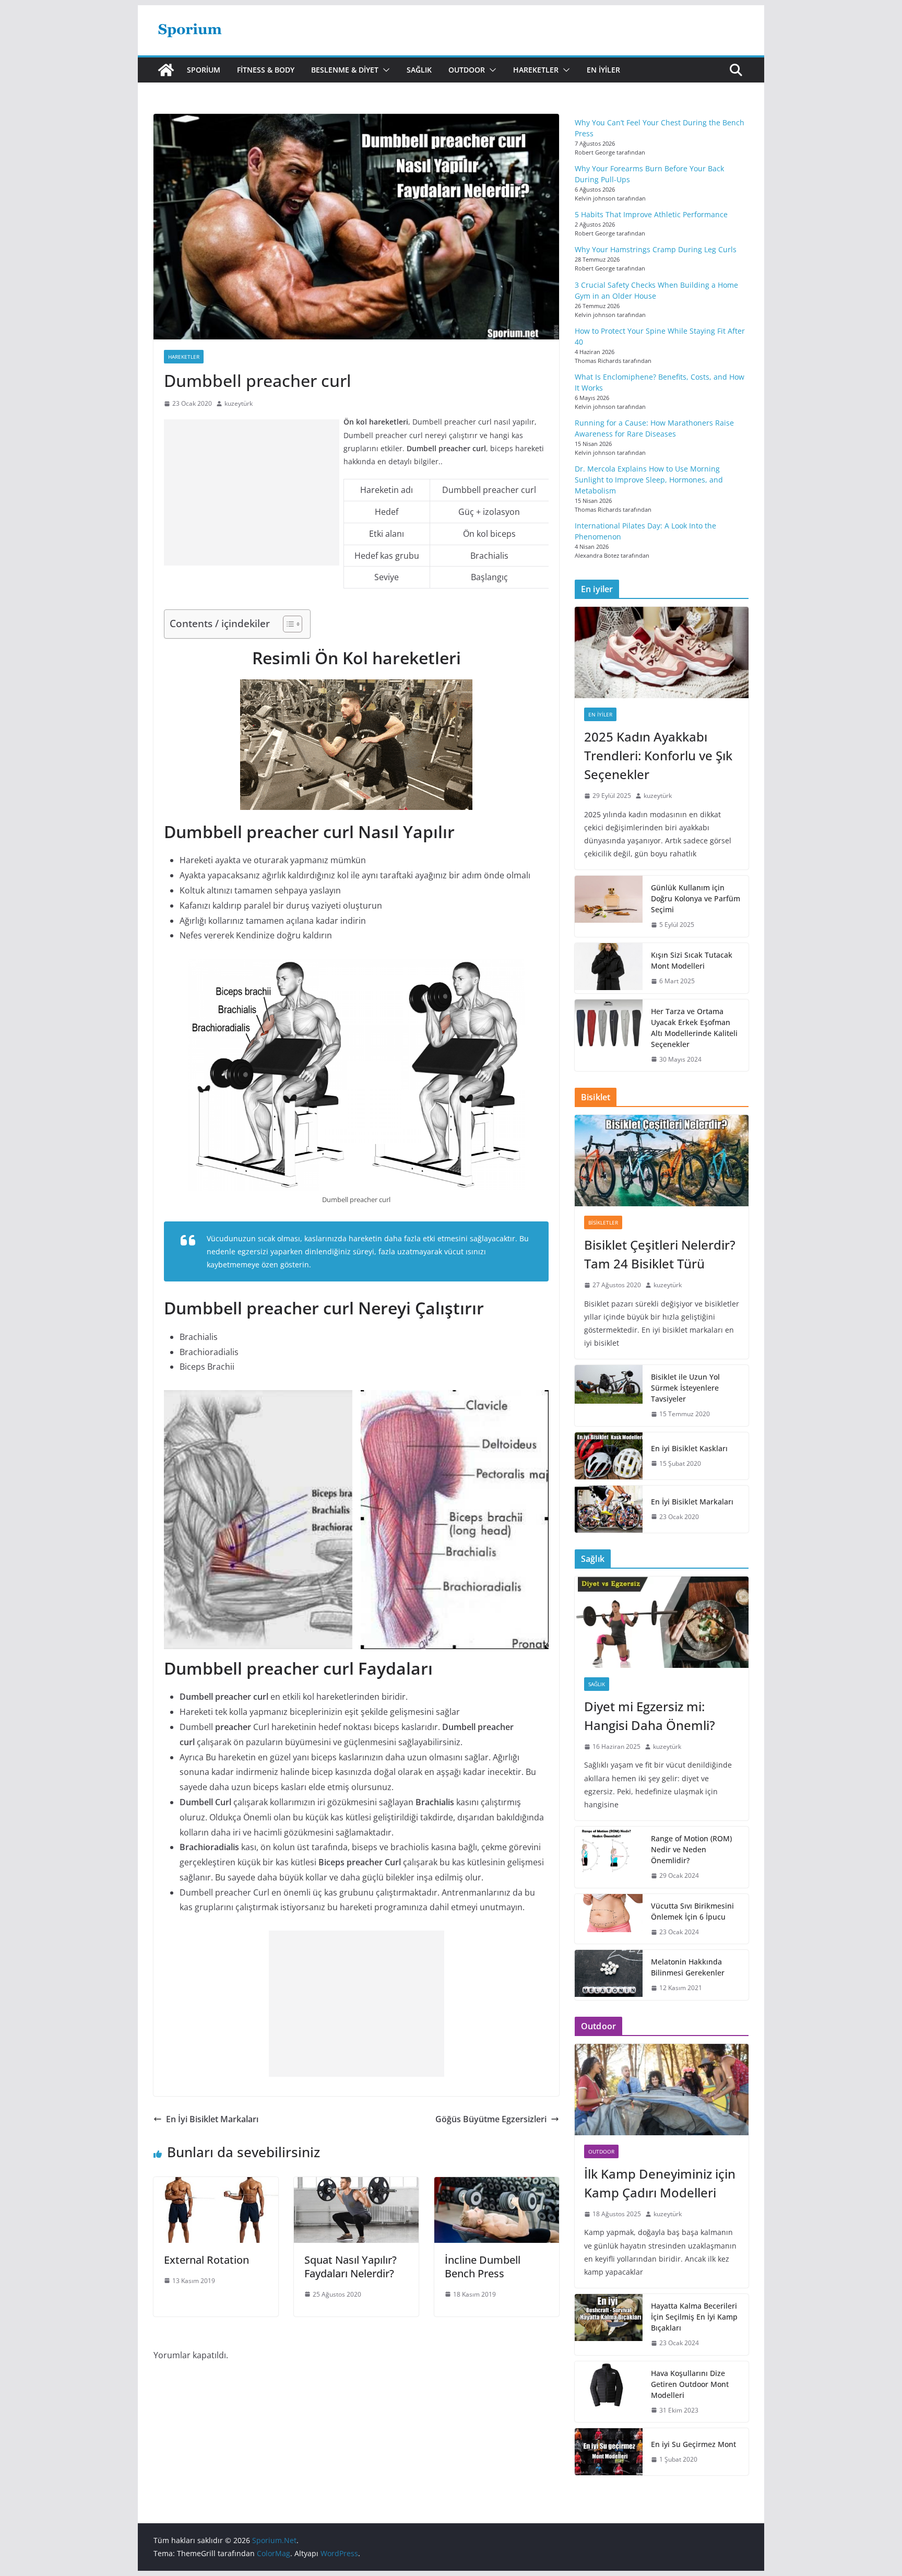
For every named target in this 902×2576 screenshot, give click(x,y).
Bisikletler (603, 1222)
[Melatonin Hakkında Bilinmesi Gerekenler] (609, 1975)
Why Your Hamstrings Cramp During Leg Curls (656, 249)
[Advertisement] (252, 492)
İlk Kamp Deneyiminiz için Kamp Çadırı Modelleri (660, 2183)
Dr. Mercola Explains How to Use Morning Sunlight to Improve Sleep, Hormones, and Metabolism (649, 480)
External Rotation (206, 2260)
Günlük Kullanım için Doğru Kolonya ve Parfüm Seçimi (696, 898)
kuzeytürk (239, 403)
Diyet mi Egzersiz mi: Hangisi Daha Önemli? (650, 1716)
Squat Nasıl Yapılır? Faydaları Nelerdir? (351, 2267)
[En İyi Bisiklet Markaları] (609, 1509)
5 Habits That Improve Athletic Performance (651, 214)
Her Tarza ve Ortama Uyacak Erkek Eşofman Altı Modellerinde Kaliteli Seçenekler (694, 1028)
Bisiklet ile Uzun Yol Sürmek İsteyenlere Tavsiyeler (685, 1388)
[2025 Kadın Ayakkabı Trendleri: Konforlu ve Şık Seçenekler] (662, 652)
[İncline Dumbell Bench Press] (497, 2184)
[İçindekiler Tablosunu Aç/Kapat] (287, 624)
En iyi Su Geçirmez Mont (693, 2444)
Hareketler (536, 70)
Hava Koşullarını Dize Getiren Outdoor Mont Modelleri (690, 2384)
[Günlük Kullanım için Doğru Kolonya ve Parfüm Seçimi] (609, 906)
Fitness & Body (266, 70)
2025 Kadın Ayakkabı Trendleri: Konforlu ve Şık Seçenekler (658, 755)
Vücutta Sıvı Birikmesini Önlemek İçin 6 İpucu (692, 1911)
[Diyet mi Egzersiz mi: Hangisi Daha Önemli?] (662, 1622)
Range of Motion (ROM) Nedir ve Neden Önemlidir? (691, 1849)
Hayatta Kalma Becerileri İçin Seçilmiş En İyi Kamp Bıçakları (694, 2317)
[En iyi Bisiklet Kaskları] (609, 1456)
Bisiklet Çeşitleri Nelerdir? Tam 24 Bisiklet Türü (660, 1254)
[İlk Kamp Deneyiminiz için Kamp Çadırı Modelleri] (662, 2090)
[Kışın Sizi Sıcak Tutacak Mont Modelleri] (609, 968)
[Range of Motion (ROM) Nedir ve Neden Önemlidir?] (609, 1857)
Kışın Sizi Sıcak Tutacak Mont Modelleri (692, 960)
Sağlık (419, 70)
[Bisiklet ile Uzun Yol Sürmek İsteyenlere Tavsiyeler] (609, 1396)
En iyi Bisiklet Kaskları (689, 1448)
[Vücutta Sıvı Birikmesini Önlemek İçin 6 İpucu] (609, 1919)
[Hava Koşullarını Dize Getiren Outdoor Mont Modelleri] (609, 2392)
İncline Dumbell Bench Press (483, 2267)
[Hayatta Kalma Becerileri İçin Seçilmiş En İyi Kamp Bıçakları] (609, 2325)
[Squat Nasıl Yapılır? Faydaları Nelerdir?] (356, 2184)
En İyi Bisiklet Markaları (212, 2119)
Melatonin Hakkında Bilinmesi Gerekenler (688, 1967)
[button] (384, 70)
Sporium (204, 70)
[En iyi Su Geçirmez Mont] (609, 2452)
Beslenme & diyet (345, 70)
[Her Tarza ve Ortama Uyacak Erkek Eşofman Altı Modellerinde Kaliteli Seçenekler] (609, 1036)
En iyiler (603, 70)
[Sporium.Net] (166, 70)
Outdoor (467, 70)
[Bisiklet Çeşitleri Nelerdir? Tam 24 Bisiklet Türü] (662, 1161)
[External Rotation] (216, 2184)
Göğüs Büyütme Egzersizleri (491, 2119)
